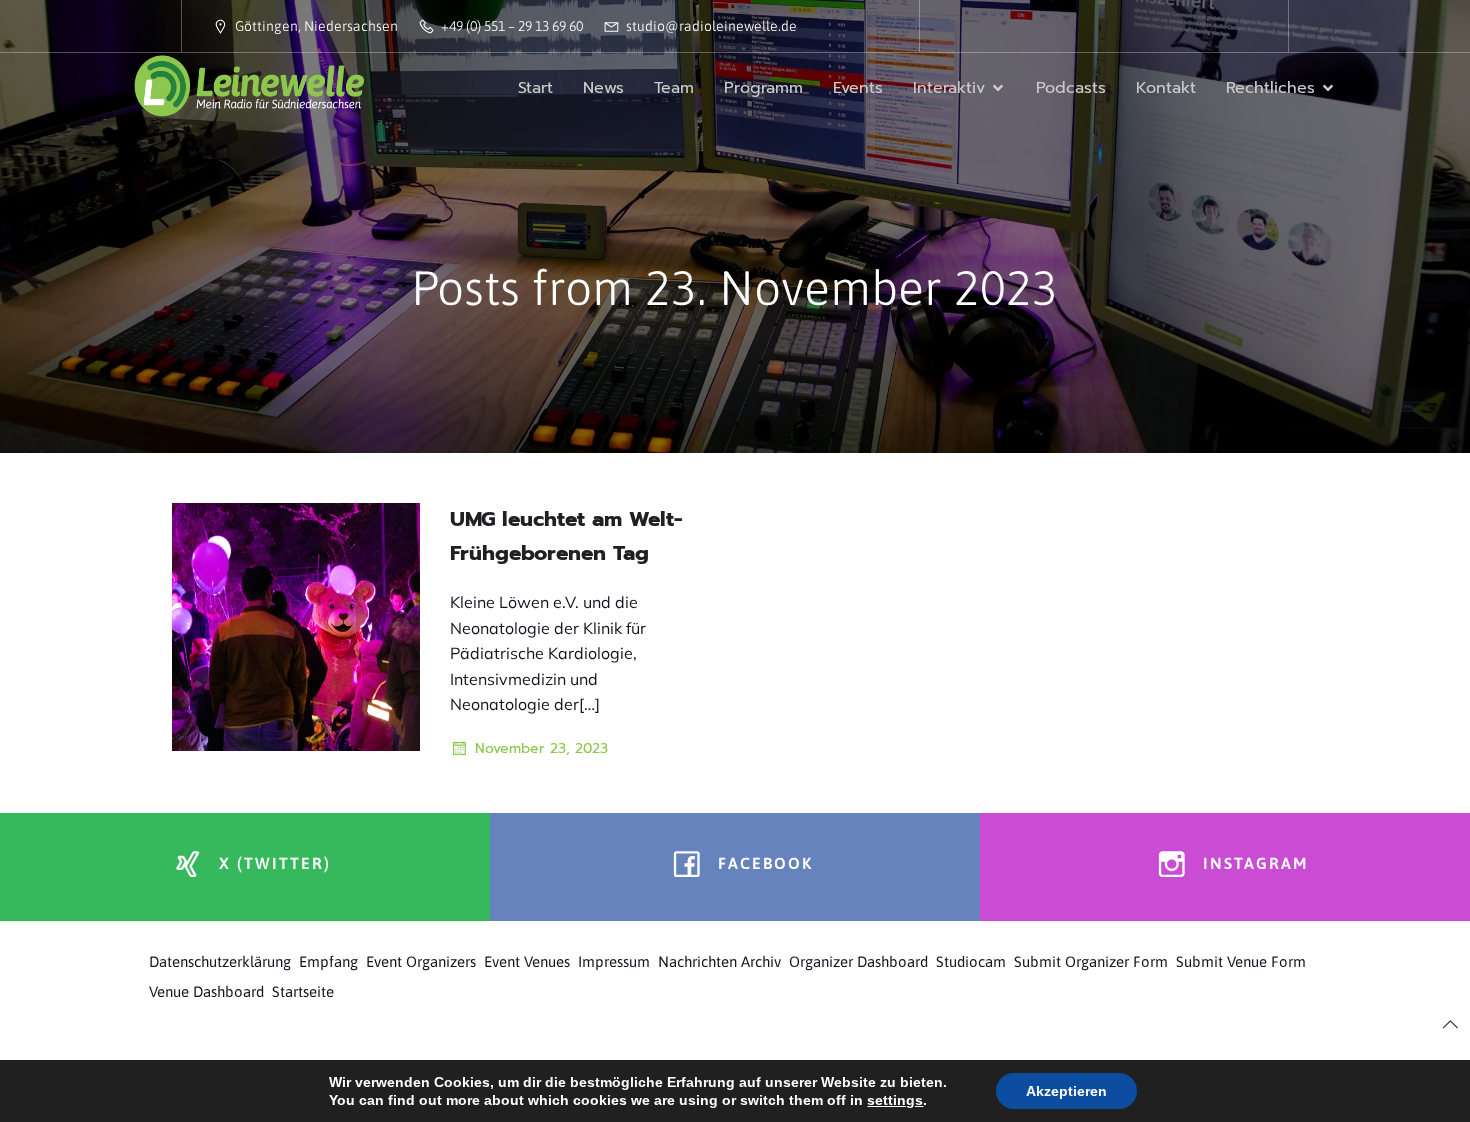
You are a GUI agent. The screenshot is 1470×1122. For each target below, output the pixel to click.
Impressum (614, 961)
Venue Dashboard (206, 991)
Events (858, 88)
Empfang (328, 961)
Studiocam (971, 961)
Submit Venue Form (1241, 961)
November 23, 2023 (541, 748)
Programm (763, 88)
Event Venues (527, 961)
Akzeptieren (1066, 1091)
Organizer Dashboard (858, 961)
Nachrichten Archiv (719, 961)
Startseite (303, 991)
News (603, 88)
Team (674, 88)
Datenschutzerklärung (220, 961)
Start (535, 88)
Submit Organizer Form (1091, 961)
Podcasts (1071, 88)
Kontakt (1166, 88)
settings (895, 1100)
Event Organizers (421, 961)
